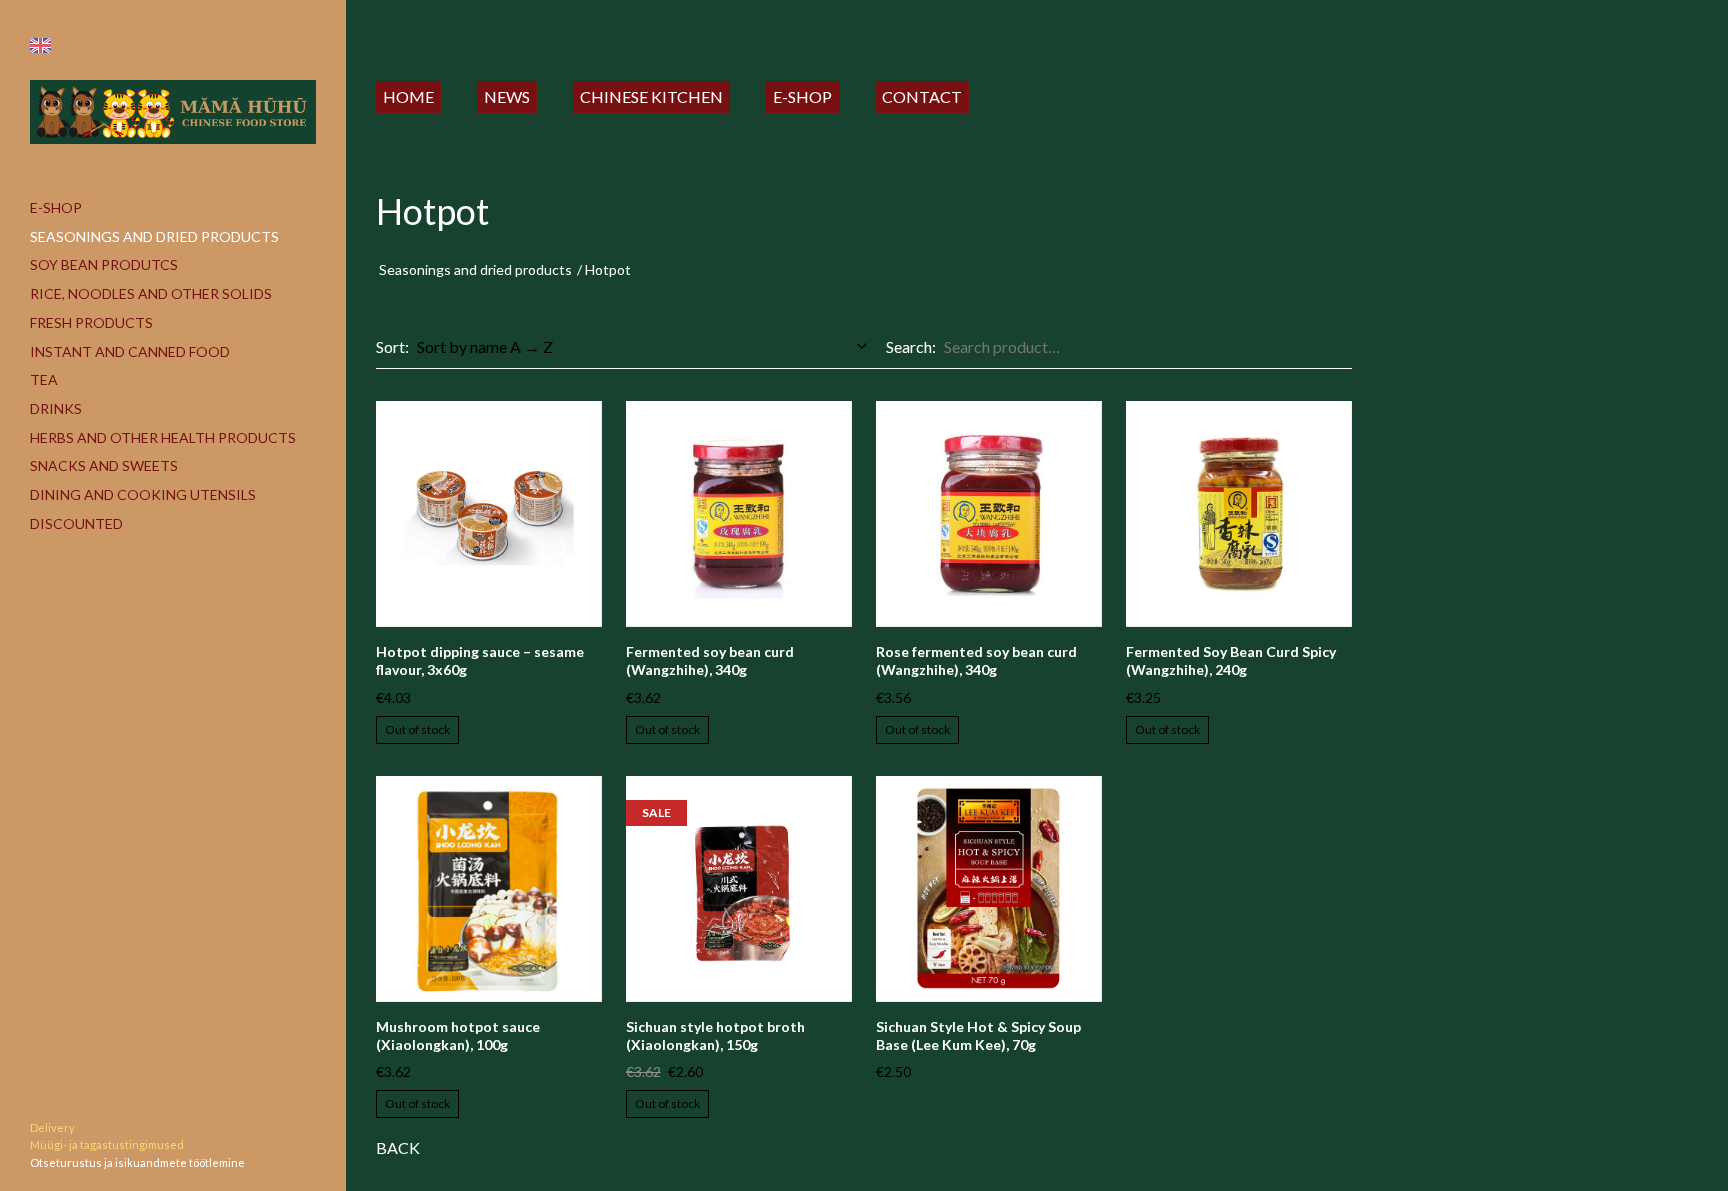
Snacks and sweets (104, 465)
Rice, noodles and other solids (151, 293)
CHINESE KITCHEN (651, 96)
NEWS (507, 96)
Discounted (76, 523)
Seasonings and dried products (154, 236)
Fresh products (91, 322)
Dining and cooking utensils (143, 494)
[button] (40, 45)
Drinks (56, 408)
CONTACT (922, 96)
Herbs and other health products (163, 437)
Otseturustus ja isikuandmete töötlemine (137, 1162)
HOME (408, 96)
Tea (44, 379)
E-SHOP (802, 96)
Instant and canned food (130, 351)
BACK (398, 1147)
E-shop (56, 207)
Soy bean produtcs (104, 264)
